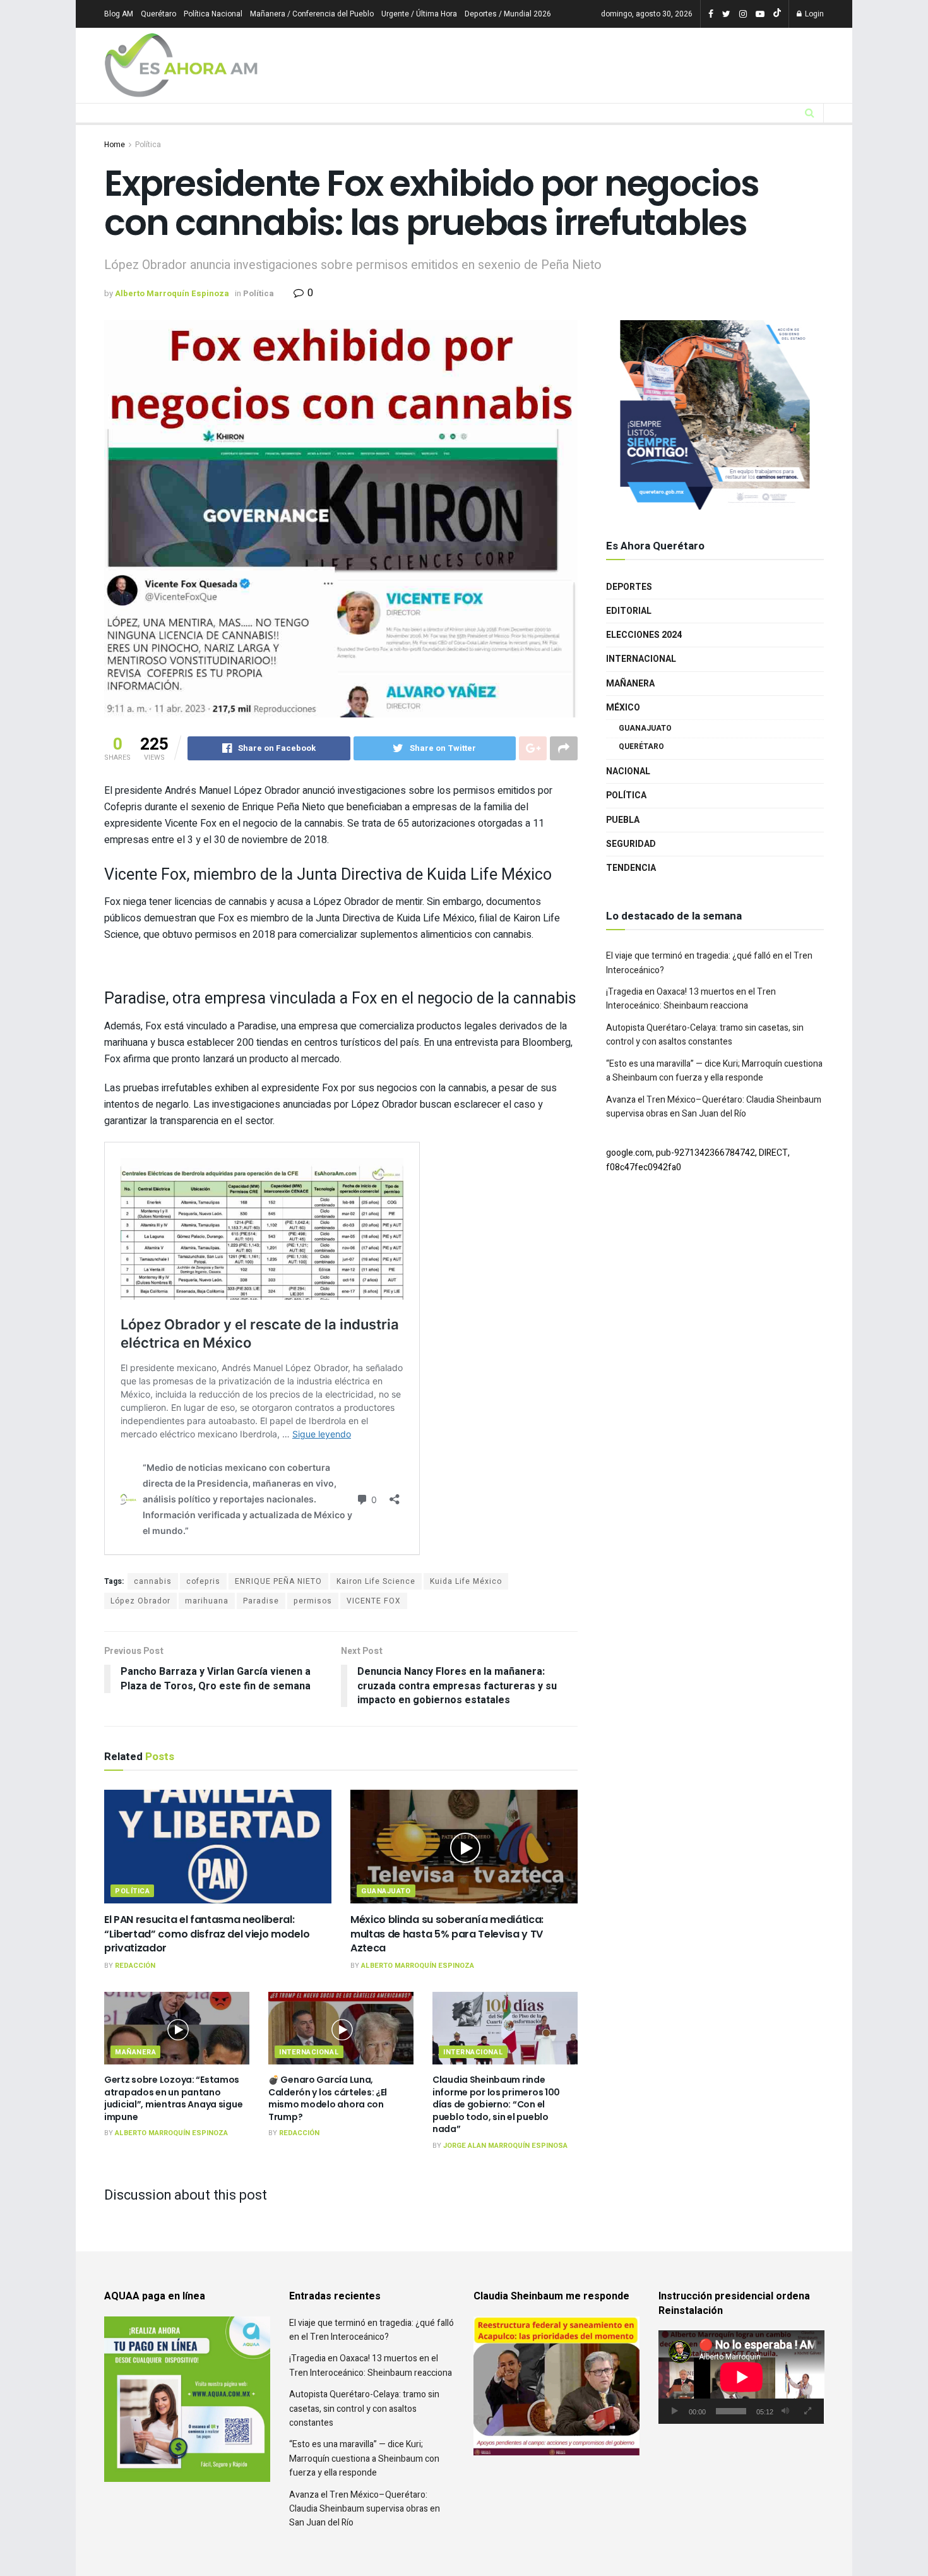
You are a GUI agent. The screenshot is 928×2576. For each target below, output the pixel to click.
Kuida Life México (466, 1581)
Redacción (135, 1966)
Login (813, 14)
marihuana (207, 1601)
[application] (741, 2377)
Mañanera (135, 2052)
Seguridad (631, 872)
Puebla (623, 848)
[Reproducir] (675, 2411)
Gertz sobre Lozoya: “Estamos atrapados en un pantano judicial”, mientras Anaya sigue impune (173, 2098)
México (623, 736)
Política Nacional (213, 14)
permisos (313, 1601)
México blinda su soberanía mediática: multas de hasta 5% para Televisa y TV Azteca (447, 1934)
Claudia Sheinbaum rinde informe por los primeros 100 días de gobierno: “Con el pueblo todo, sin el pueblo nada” (496, 2104)
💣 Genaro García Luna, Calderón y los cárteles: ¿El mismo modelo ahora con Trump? (328, 2098)
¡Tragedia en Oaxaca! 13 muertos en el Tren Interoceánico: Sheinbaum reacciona (691, 1027)
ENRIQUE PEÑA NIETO (278, 1581)
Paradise (261, 1601)
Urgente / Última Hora (419, 14)
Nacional (628, 800)
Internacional (309, 2052)
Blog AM (119, 14)
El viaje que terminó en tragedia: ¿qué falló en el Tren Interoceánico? (372, 2330)
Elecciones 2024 (644, 663)
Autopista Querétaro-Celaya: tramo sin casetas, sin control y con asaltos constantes (705, 1063)
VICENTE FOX (374, 1601)
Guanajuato (386, 1891)
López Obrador (140, 1601)
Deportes (629, 615)
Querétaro (158, 14)
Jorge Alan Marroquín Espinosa (505, 2146)
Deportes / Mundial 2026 (508, 14)
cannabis (153, 1581)
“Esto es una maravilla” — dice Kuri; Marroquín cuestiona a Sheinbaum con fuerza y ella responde (714, 1099)
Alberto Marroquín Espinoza (172, 293)
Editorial (629, 639)
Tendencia (631, 896)
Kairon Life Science (376, 1581)
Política (148, 145)
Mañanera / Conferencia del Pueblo (312, 14)
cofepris (203, 1581)
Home (115, 145)
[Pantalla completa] (807, 2411)
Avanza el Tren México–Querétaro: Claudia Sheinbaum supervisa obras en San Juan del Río (714, 1135)
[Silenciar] (785, 2411)
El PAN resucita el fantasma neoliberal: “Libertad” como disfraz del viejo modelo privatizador (207, 1934)
